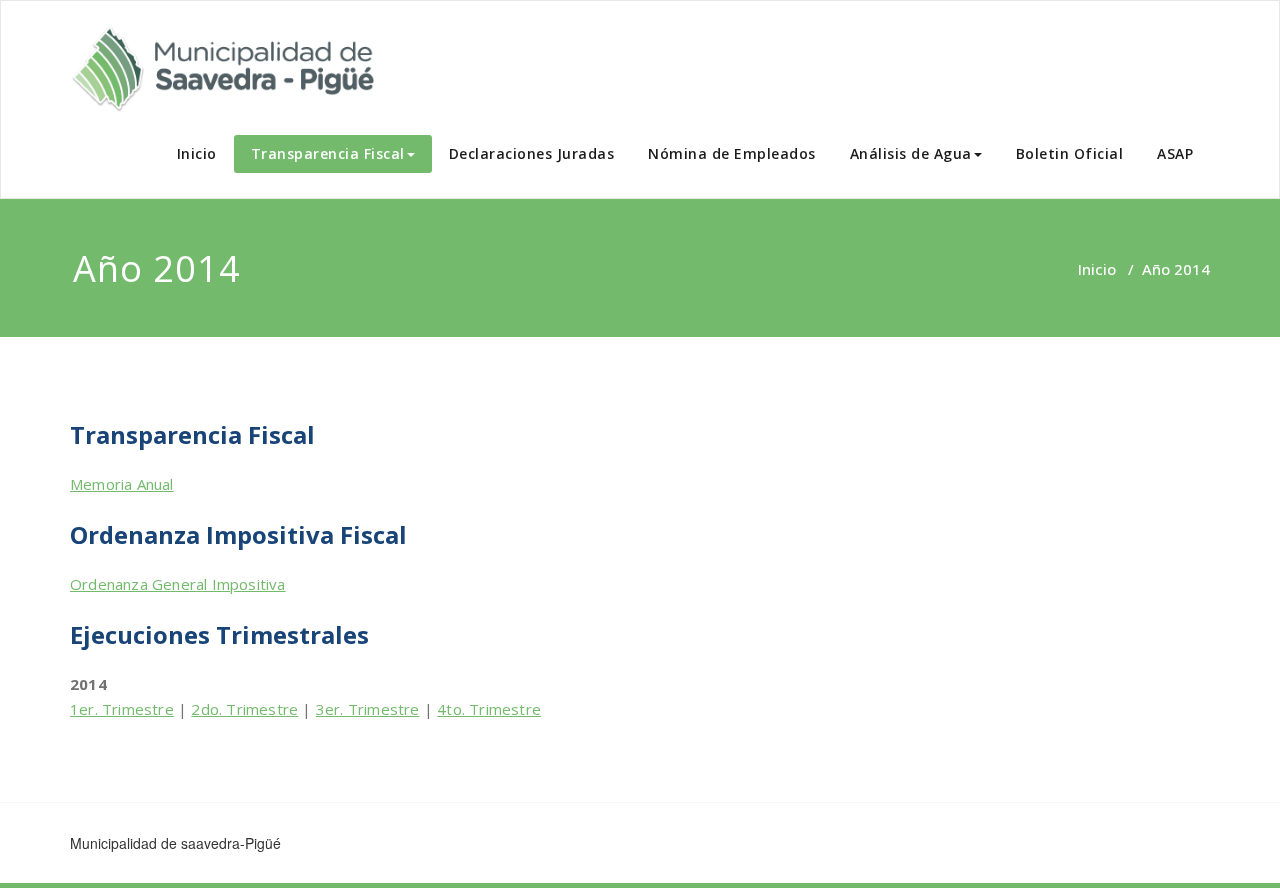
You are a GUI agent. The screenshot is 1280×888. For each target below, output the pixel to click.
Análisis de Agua (911, 153)
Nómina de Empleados (732, 153)
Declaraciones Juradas (532, 153)
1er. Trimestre (122, 709)
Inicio (197, 153)
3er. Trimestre (368, 709)
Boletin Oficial (1070, 153)
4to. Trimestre (489, 709)
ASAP (1175, 153)
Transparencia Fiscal (328, 153)
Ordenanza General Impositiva (178, 584)
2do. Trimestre (244, 709)
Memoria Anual (122, 484)
